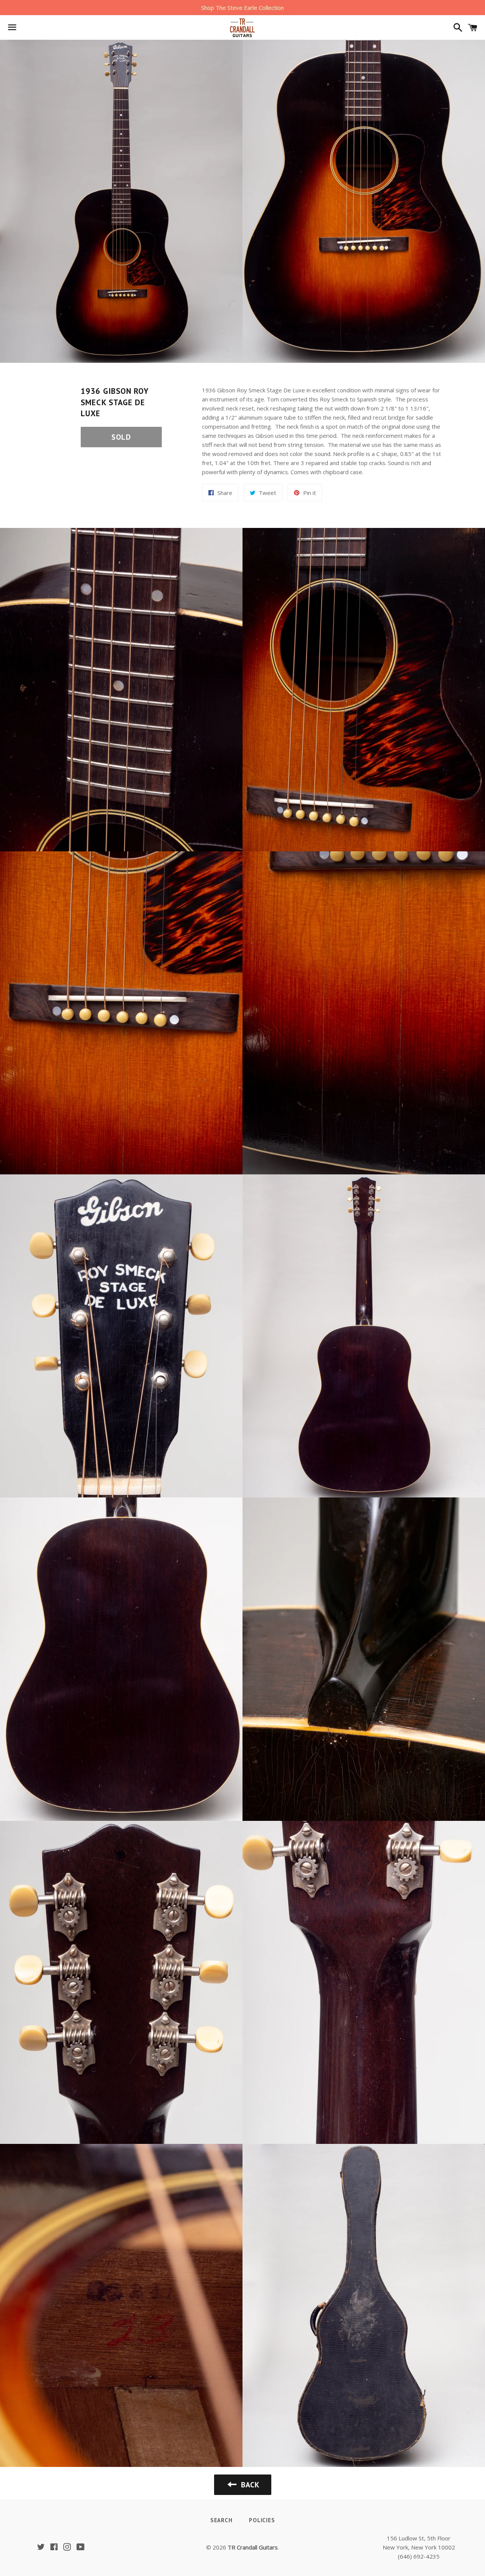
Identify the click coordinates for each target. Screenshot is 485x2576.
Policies (262, 2520)
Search (221, 2520)
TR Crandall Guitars (253, 2547)
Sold (121, 437)
